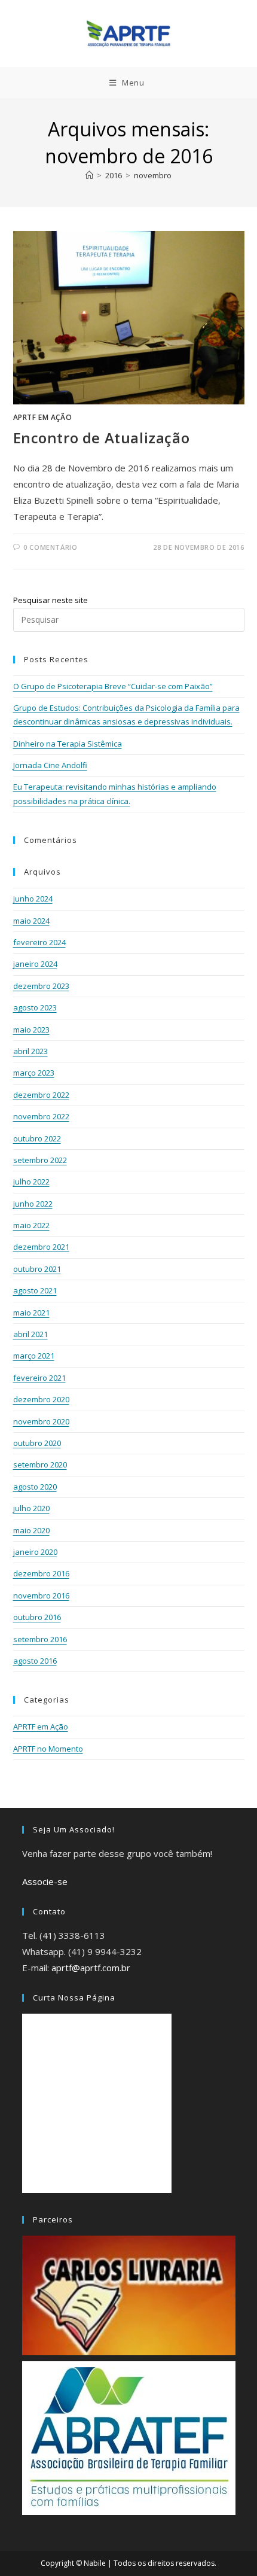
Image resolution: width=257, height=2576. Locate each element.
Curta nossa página (74, 1998)
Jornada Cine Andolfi (50, 765)
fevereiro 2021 (39, 1378)
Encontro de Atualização (102, 438)
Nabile (95, 2563)
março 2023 (34, 1073)
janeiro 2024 (35, 964)
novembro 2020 (41, 1421)
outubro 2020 (37, 1443)
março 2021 (34, 1356)
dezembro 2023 (41, 986)
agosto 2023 (35, 1007)
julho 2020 (31, 1508)
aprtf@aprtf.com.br (91, 1968)
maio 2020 (31, 1530)
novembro (153, 175)
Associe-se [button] (45, 1881)
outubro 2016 (37, 1617)
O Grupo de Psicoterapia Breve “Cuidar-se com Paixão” (113, 686)
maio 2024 (31, 921)
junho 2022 (33, 1204)
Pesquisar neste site (51, 600)
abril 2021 (30, 1334)
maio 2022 (31, 1225)
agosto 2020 (35, 1487)
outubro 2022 (37, 1138)
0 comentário (50, 547)
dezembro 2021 (41, 1247)
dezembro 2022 (41, 1095)
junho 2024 (33, 899)
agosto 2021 (35, 1290)
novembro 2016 (41, 1595)
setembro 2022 (40, 1160)
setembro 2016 (40, 1639)
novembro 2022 (41, 1116)
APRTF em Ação (43, 417)
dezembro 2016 (41, 1573)
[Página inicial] (89, 175)
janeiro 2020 (35, 1552)
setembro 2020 (40, 1464)
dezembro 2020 (41, 1399)
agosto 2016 (35, 1661)
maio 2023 (31, 1030)
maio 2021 (31, 1313)
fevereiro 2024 (39, 942)
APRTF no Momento (48, 1749)
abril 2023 (30, 1051)
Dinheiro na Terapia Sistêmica (68, 744)
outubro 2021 (37, 1269)
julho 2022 (31, 1182)
